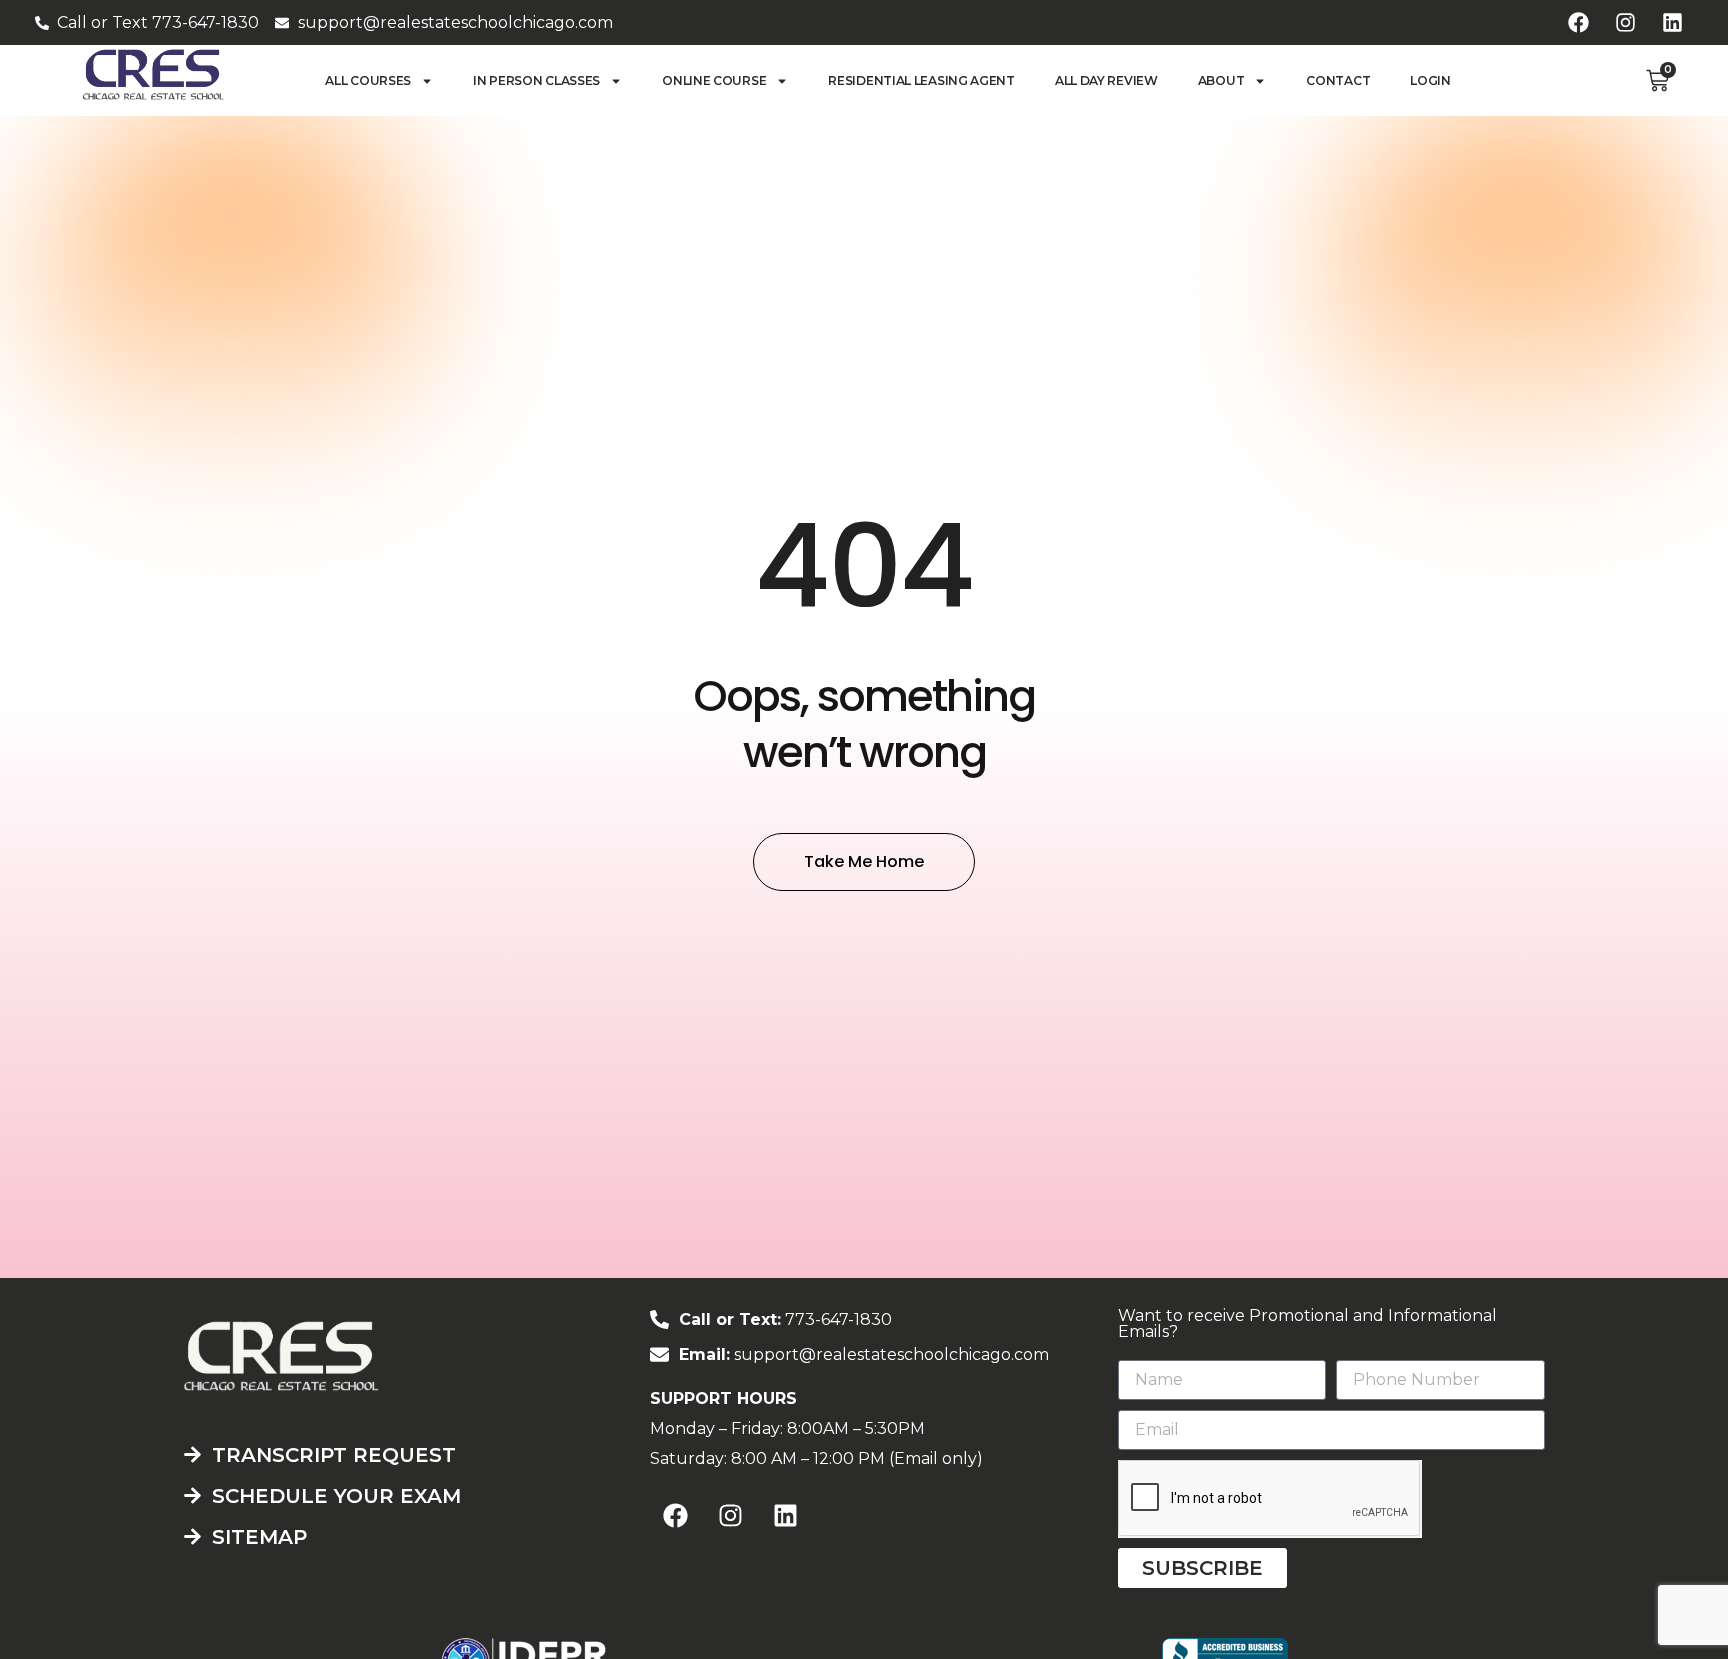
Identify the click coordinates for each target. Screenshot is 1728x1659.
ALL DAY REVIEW (1106, 80)
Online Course (714, 80)
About (1221, 80)
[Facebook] (1578, 23)
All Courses (368, 80)
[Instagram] (1625, 23)
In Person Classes (536, 80)
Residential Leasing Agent (921, 80)
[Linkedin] (1672, 23)
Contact (1338, 80)
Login (1430, 80)
